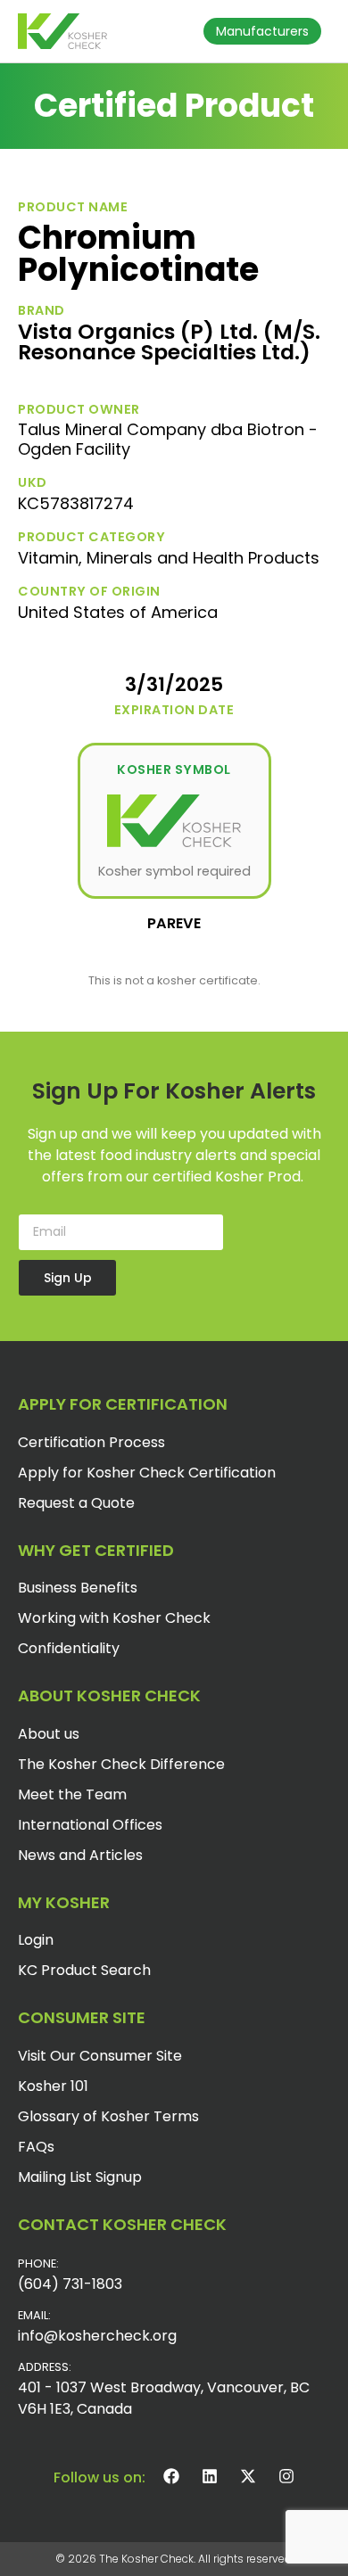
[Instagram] (286, 2476)
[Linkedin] (210, 2476)
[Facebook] (171, 2476)
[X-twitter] (248, 2476)
